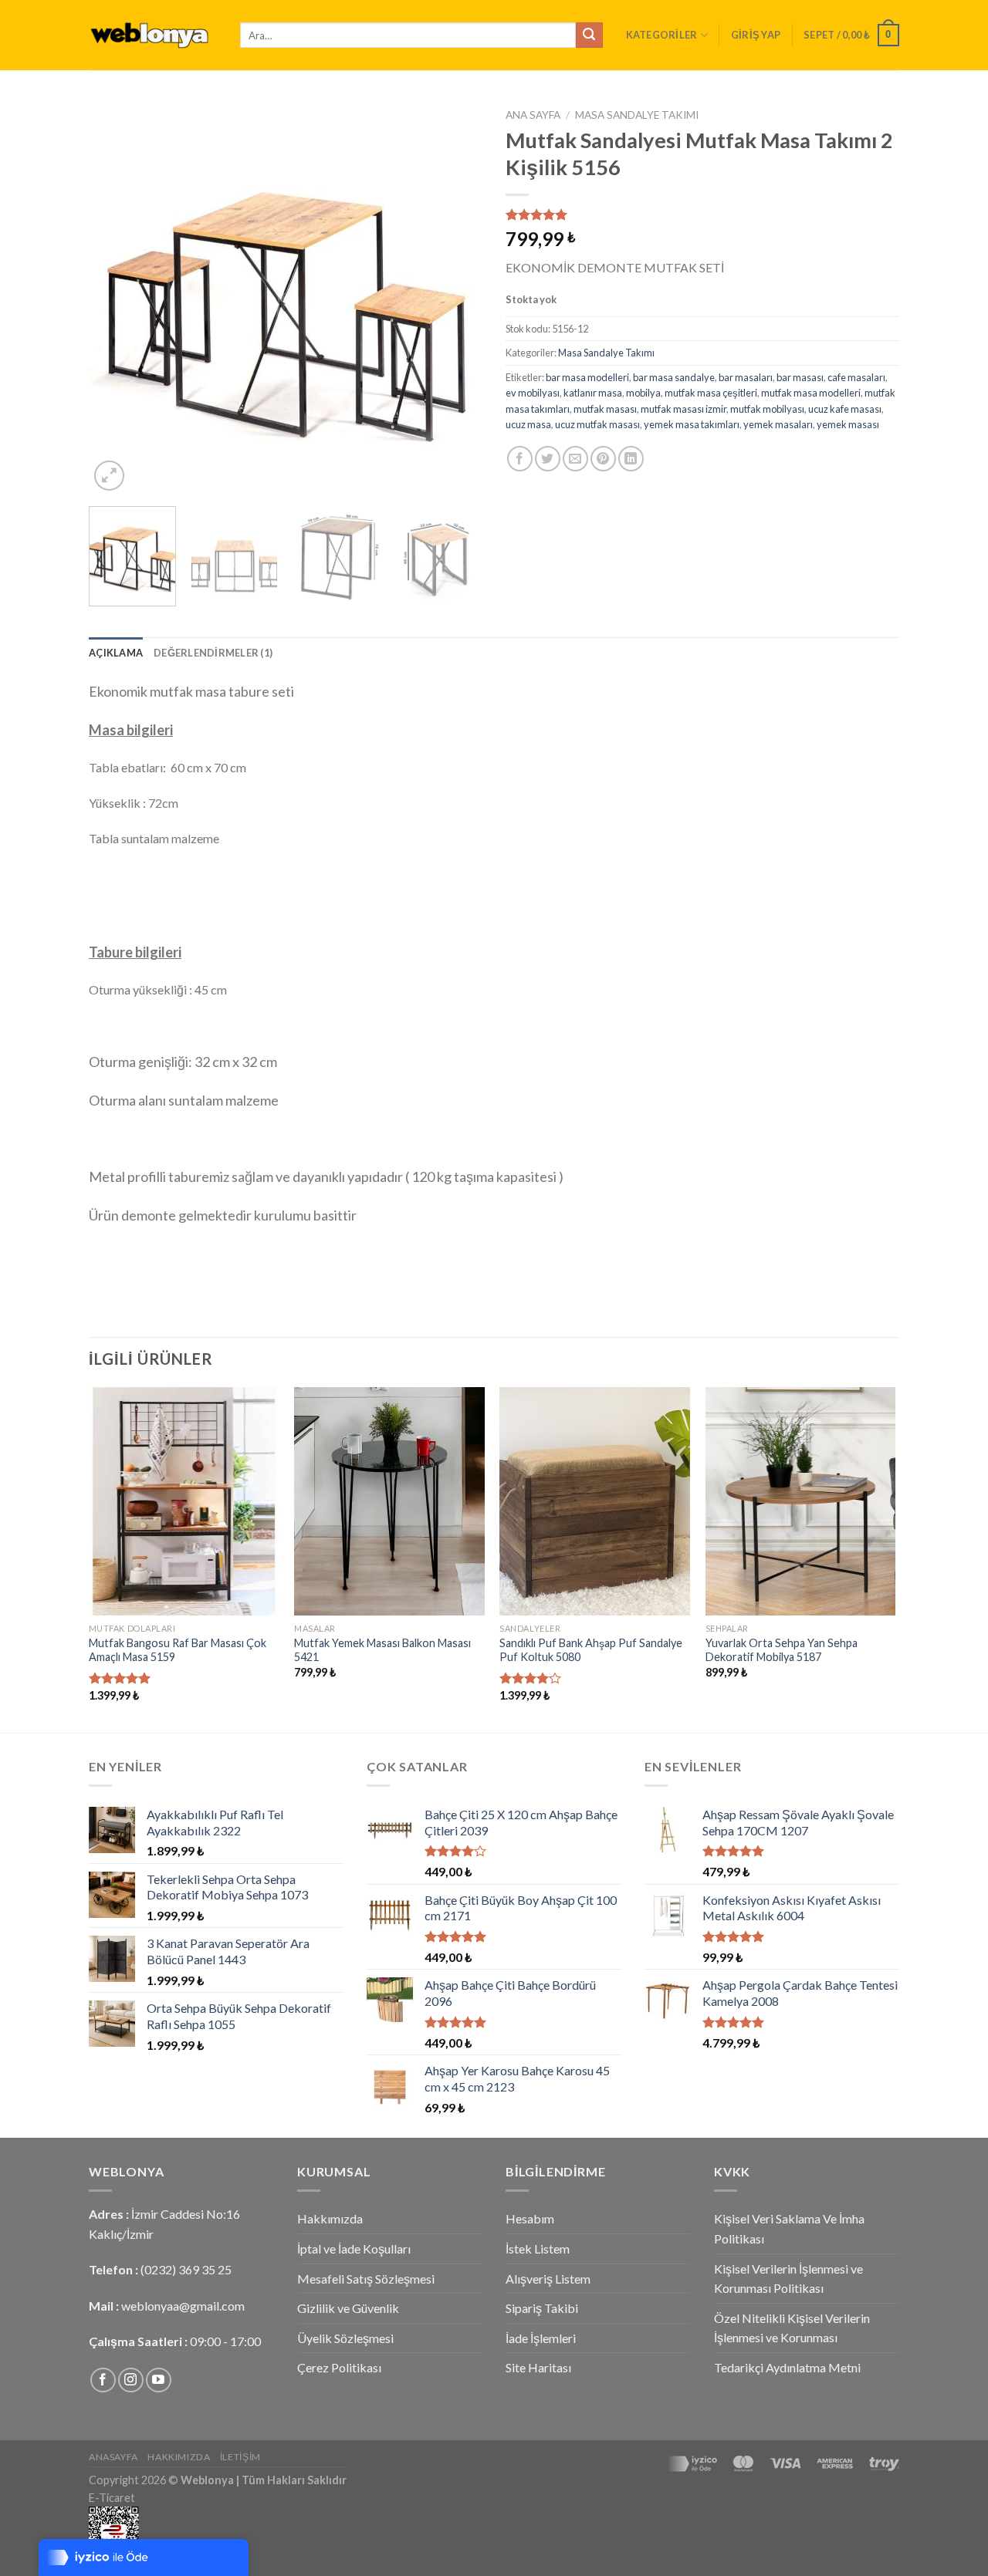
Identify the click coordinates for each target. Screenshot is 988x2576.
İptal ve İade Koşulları (354, 2249)
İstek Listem (538, 2249)
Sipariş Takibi (542, 2308)
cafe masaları (856, 377)
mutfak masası (605, 409)
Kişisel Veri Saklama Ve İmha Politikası (789, 2228)
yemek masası (848, 424)
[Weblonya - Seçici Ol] (153, 35)
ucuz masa (528, 424)
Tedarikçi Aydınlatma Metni (787, 2367)
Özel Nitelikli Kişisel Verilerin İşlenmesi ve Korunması (792, 2328)
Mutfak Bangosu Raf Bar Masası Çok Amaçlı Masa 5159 (178, 1650)
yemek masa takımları (692, 424)
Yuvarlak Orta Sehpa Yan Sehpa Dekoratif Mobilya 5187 (782, 1650)
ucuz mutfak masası (597, 424)
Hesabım (530, 2218)
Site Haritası (538, 2367)
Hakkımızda (330, 2218)
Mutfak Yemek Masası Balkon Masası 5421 (382, 1650)
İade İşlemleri (541, 2338)
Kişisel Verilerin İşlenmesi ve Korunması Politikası (788, 2279)
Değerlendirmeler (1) (213, 653)
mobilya (643, 393)
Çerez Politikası (339, 2367)
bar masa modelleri (587, 377)
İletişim (240, 2457)
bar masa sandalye (674, 377)
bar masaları (746, 377)
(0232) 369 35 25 (186, 2269)
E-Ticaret (112, 2498)
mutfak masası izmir (683, 409)
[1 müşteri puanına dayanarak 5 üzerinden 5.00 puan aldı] (702, 214)
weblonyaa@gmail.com (183, 2306)
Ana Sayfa (533, 115)
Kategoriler (662, 35)
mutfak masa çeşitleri (711, 393)
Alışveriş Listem (548, 2279)
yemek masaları (778, 424)
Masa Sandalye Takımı (637, 115)
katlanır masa (593, 393)
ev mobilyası (533, 393)
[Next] (455, 298)
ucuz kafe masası (845, 409)
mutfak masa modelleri (811, 393)
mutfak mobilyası (767, 409)
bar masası (800, 377)
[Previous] (116, 298)
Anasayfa (113, 2457)
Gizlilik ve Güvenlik (348, 2308)
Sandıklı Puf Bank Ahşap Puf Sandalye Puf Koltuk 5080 (591, 1650)
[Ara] (589, 35)
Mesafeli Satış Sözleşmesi (366, 2279)
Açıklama (116, 653)
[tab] (116, 653)
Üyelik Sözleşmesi (345, 2338)
